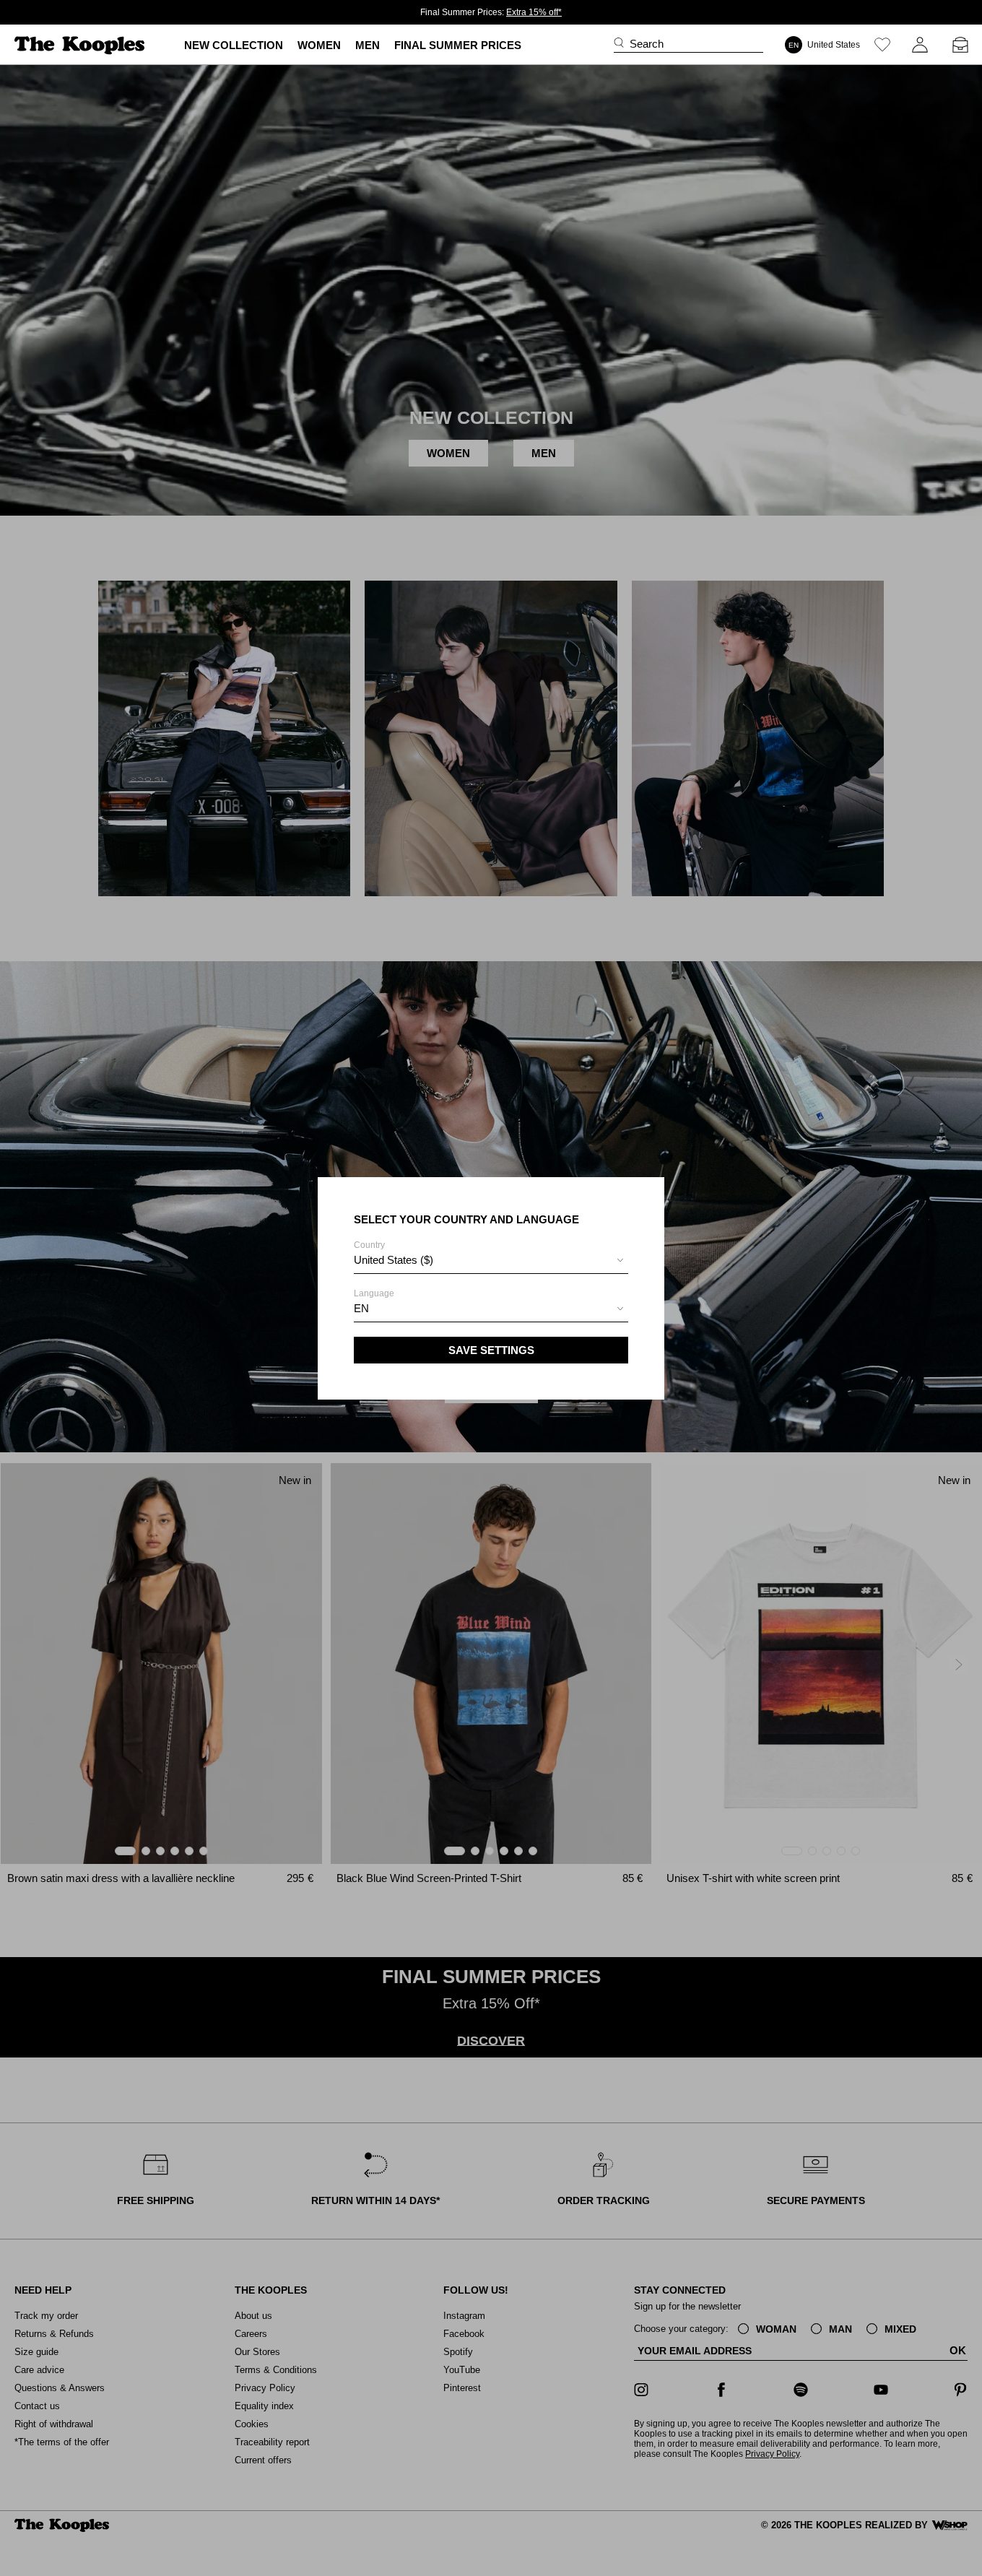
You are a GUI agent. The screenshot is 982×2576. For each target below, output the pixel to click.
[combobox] (491, 1262)
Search (647, 44)
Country (394, 1253)
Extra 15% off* (534, 12)
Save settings (491, 1350)
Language (374, 1301)
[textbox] (491, 1260)
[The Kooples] (81, 45)
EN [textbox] (361, 1308)
